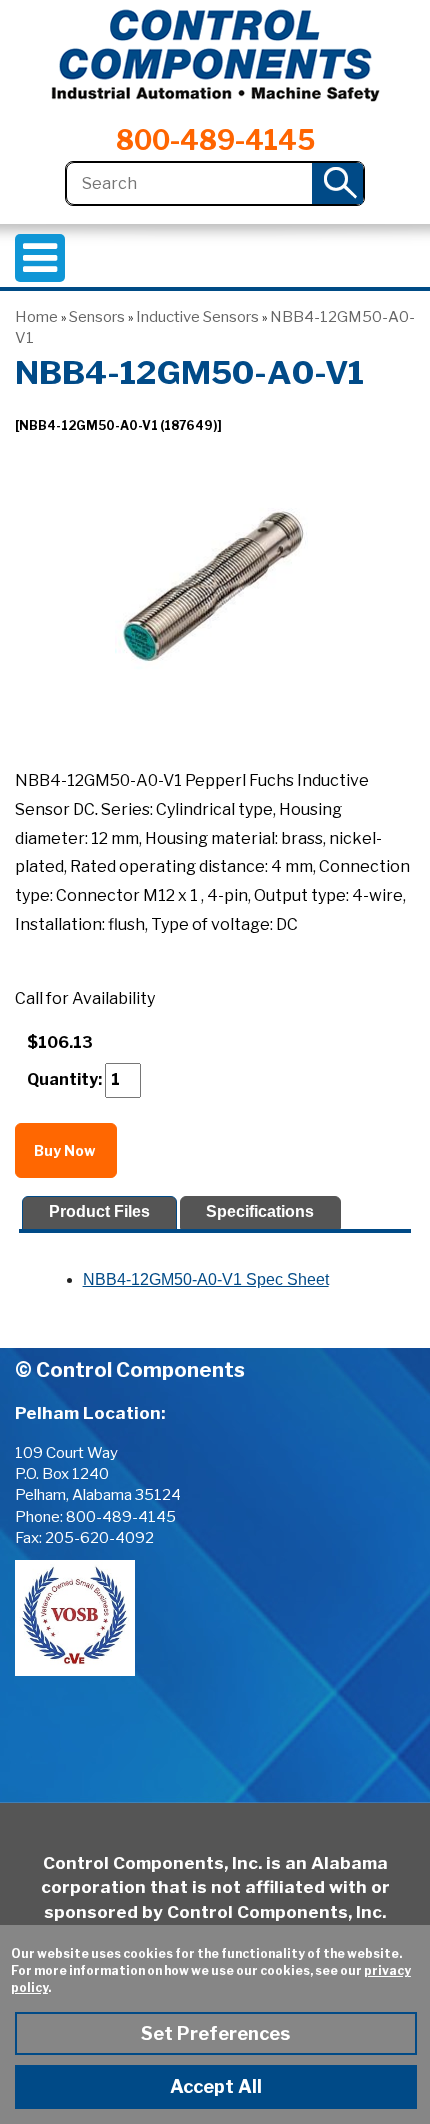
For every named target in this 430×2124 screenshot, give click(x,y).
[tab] (99, 1212)
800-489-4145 (215, 140)
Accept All (216, 2086)
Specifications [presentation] (260, 1211)
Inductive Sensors (197, 317)
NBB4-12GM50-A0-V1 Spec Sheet (206, 1279)
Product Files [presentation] (99, 1211)
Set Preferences (215, 2033)
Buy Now (66, 1150)
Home (36, 317)
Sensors (97, 317)
